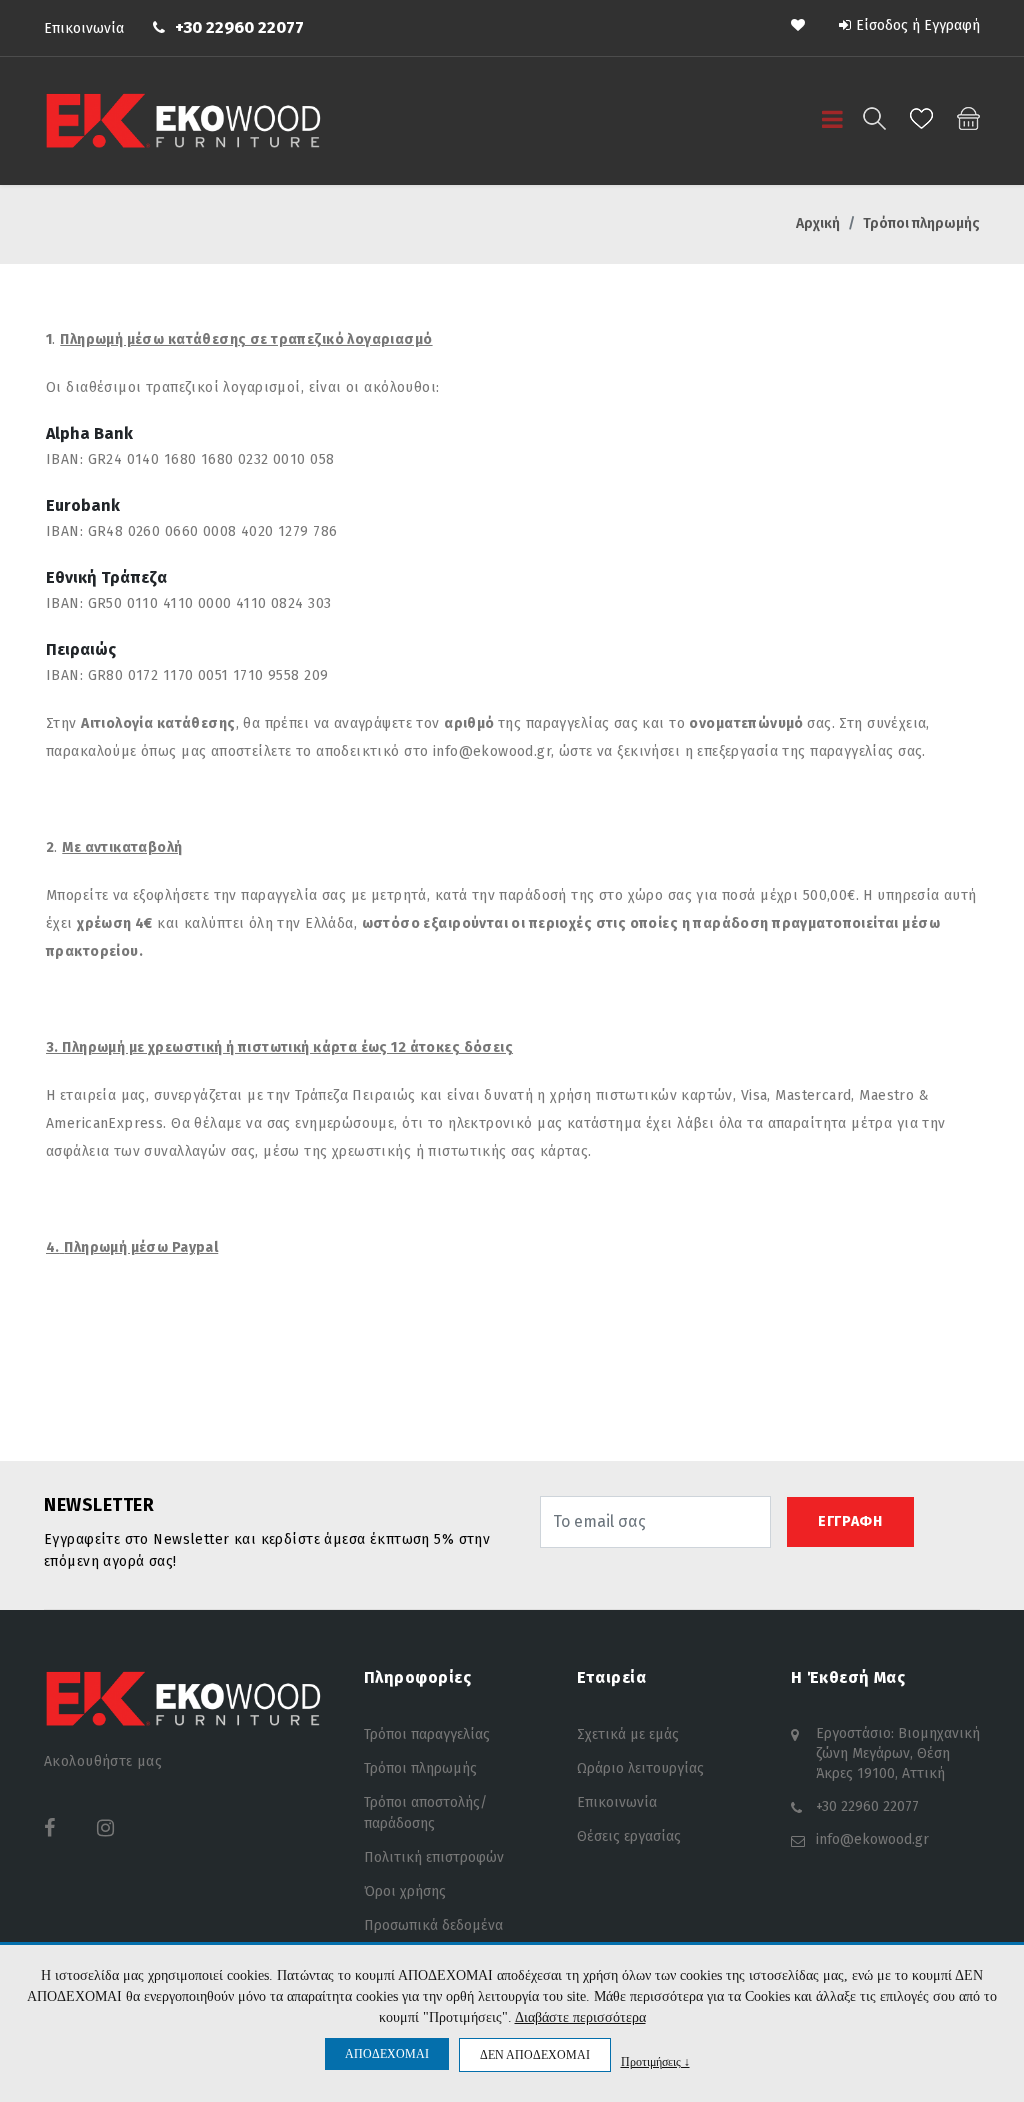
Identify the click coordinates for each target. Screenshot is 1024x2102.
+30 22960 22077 (239, 27)
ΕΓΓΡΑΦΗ (850, 1521)
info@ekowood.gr (872, 1839)
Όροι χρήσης (405, 1891)
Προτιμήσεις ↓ (655, 2061)
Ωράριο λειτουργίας (640, 1768)
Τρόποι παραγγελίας (427, 1734)
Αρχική (818, 223)
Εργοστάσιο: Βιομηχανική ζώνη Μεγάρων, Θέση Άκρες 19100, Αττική (898, 1753)
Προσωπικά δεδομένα (433, 1925)
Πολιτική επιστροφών (434, 1857)
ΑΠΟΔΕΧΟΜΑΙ (387, 2054)
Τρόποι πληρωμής (420, 1768)
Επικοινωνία (84, 28)
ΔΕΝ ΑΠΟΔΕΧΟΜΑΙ (535, 2055)
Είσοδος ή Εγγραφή (918, 25)
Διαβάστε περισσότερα (580, 2017)
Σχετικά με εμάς (628, 1734)
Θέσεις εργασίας (629, 1836)
